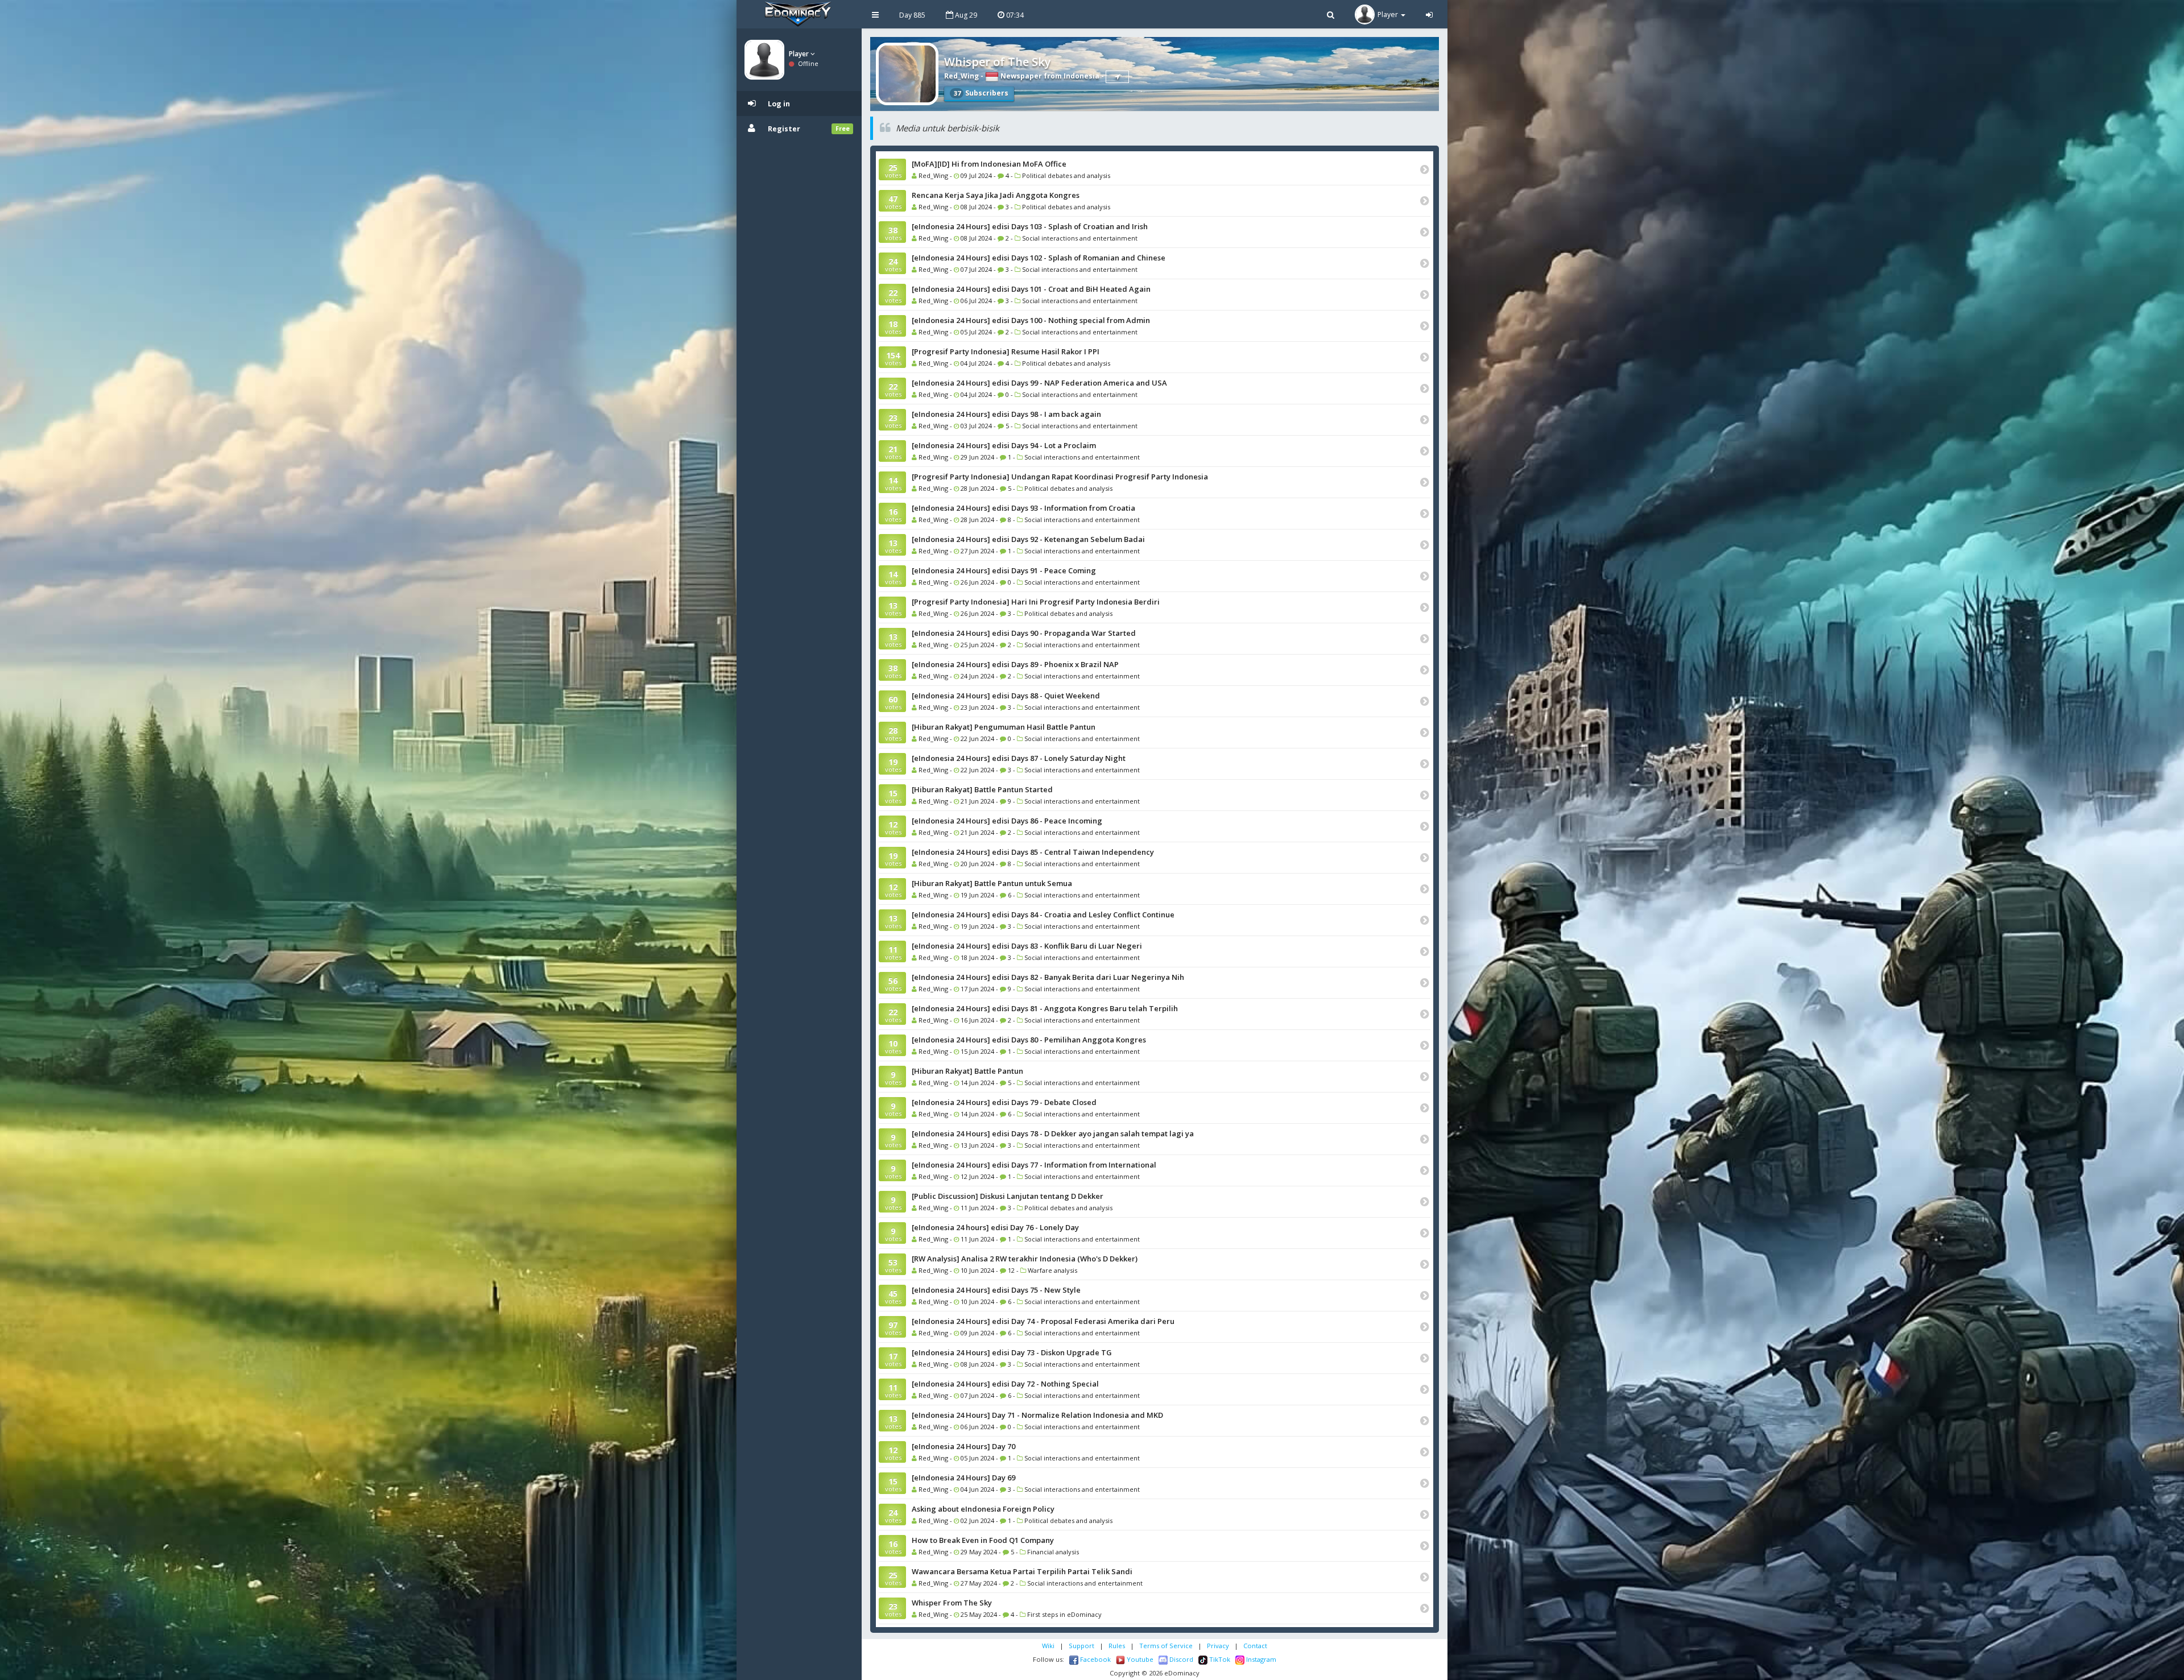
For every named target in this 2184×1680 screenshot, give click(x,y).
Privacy (1218, 1646)
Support (1081, 1646)
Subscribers (981, 93)
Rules (1117, 1646)
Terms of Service (1166, 1646)
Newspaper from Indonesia (1049, 76)
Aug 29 (965, 15)
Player (800, 54)
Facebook (1095, 1659)
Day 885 (912, 15)
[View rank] (1117, 77)
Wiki (1048, 1646)
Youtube (1139, 1659)
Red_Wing (961, 76)
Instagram (1260, 1659)
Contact (1255, 1646)
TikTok (1219, 1659)
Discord (1180, 1659)
